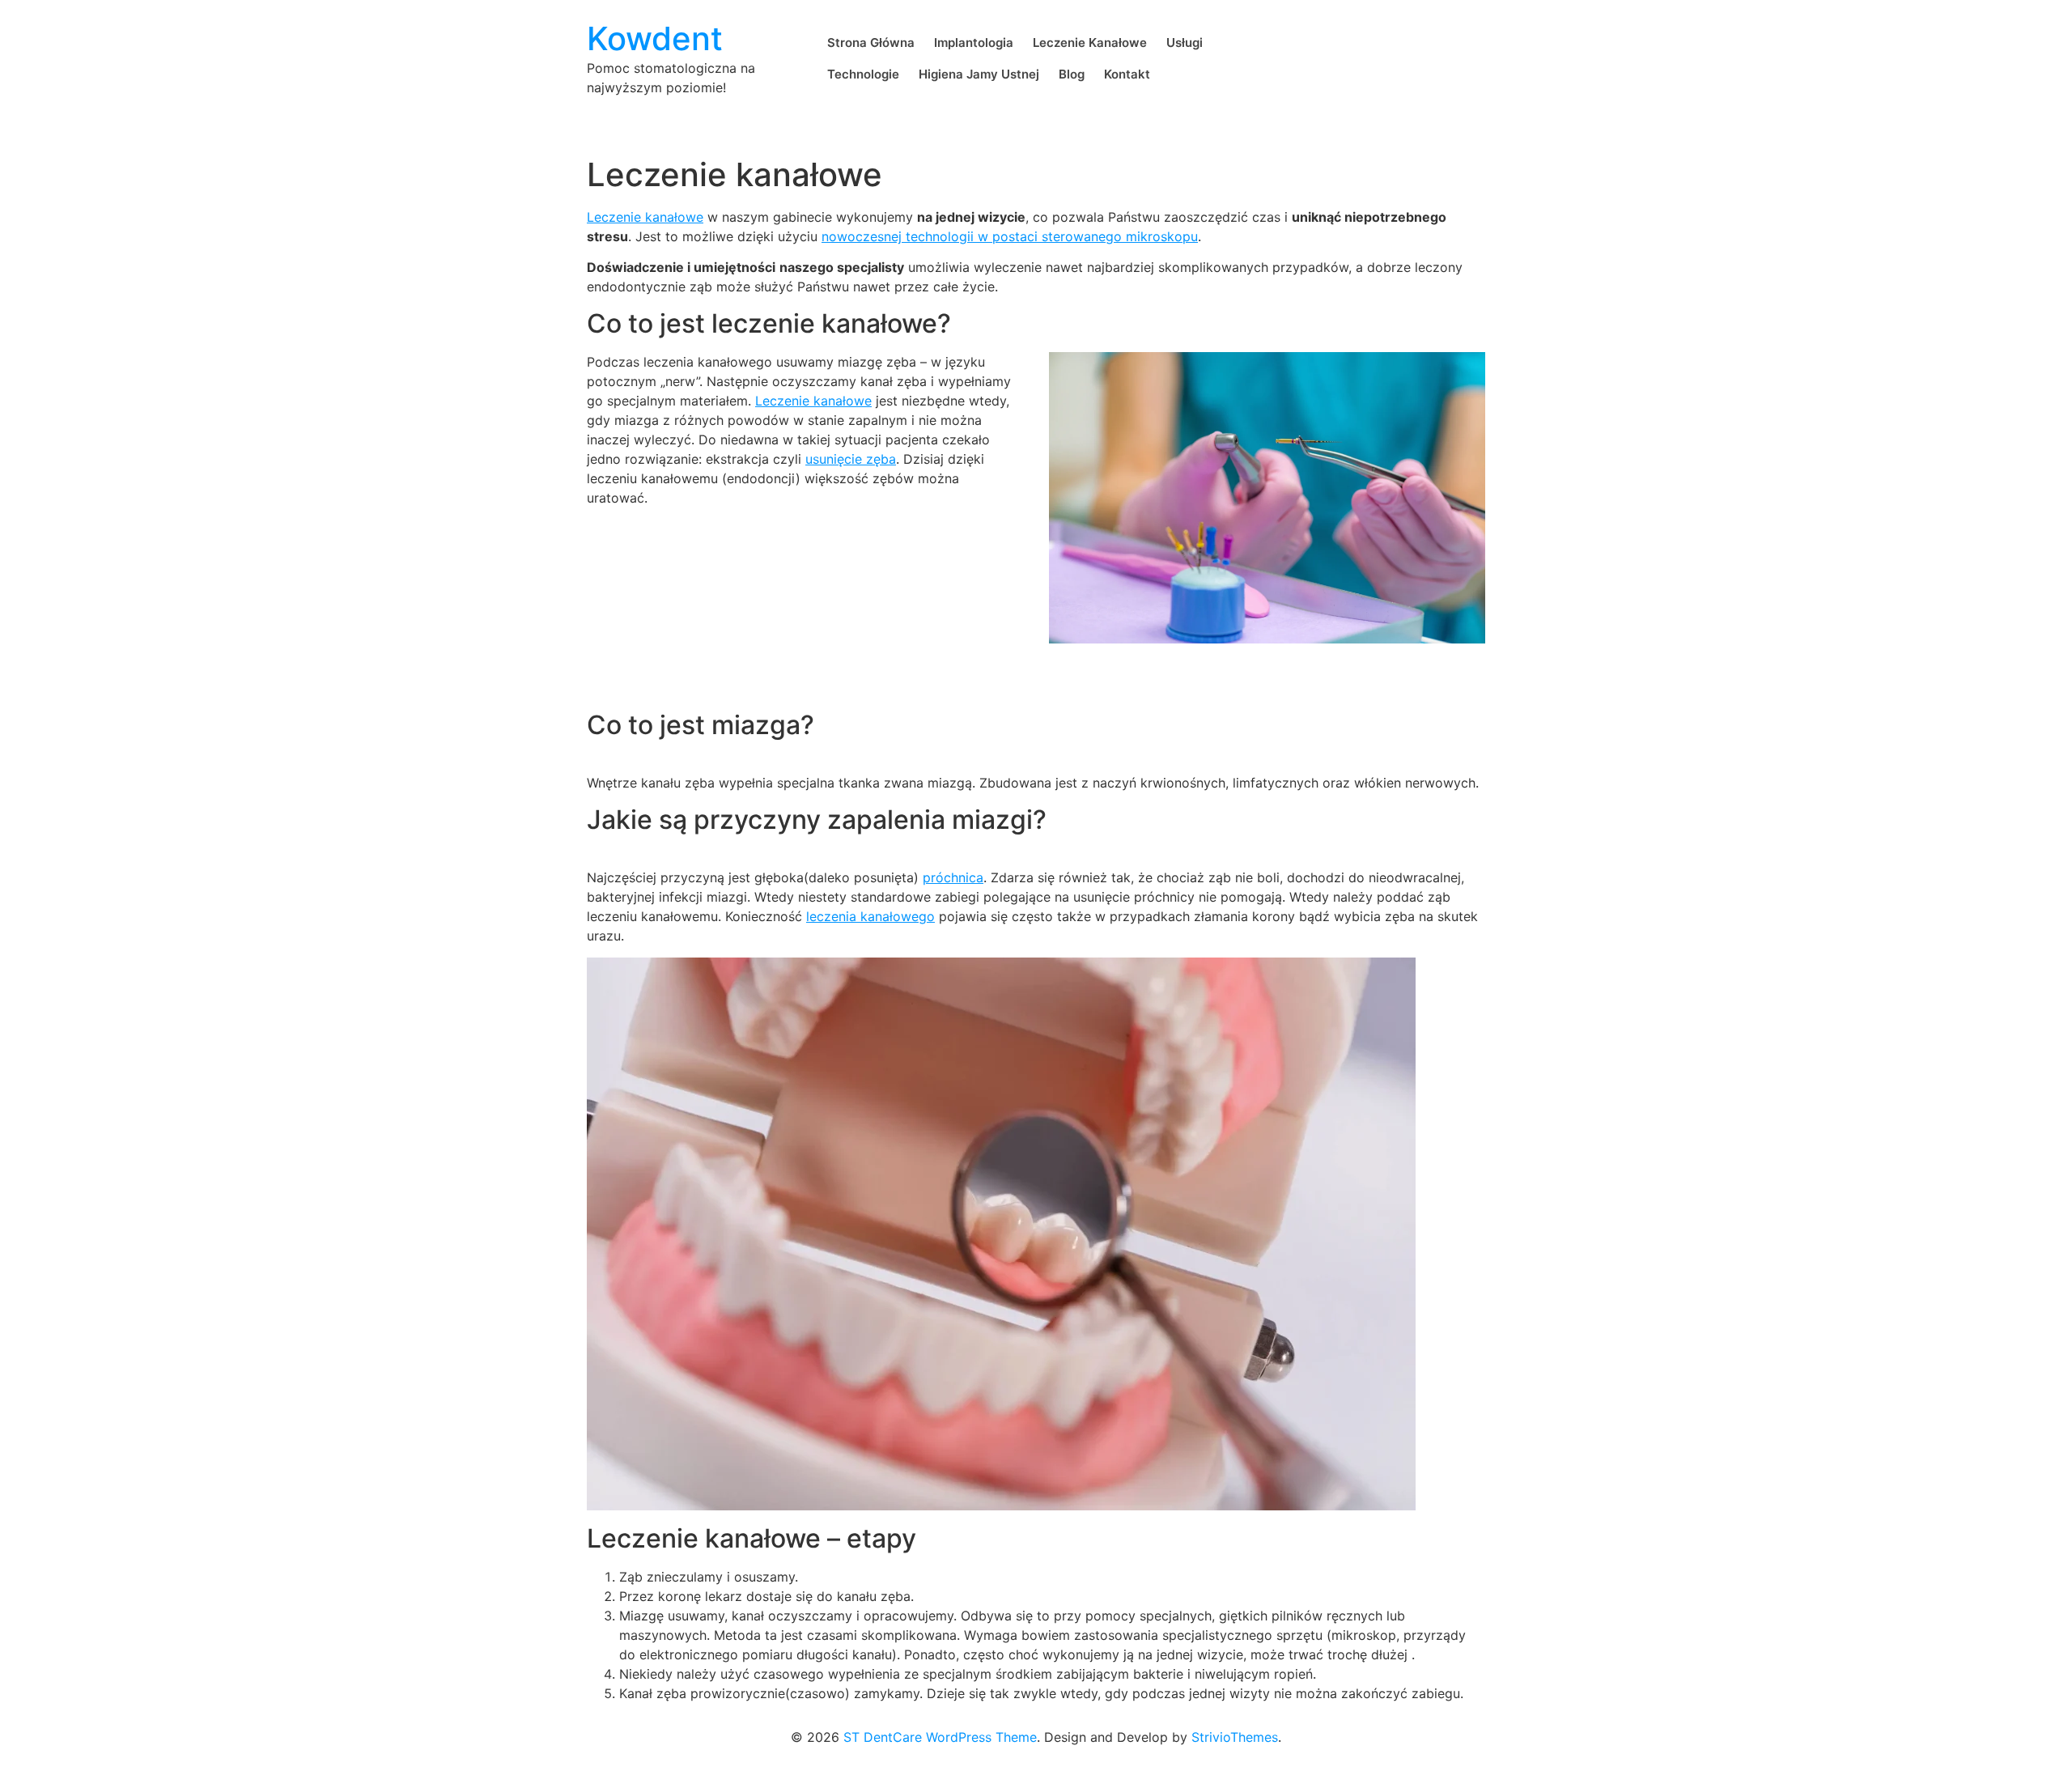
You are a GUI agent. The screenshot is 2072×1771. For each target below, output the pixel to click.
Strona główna (871, 42)
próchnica (953, 877)
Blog (1072, 74)
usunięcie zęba (851, 459)
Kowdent (655, 38)
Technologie (863, 74)
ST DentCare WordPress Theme (940, 1737)
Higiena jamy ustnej (979, 74)
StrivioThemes (1235, 1737)
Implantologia (974, 42)
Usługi (1185, 42)
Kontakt (1127, 74)
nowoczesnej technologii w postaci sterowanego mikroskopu (1010, 236)
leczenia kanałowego (870, 916)
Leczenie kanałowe (1090, 42)
